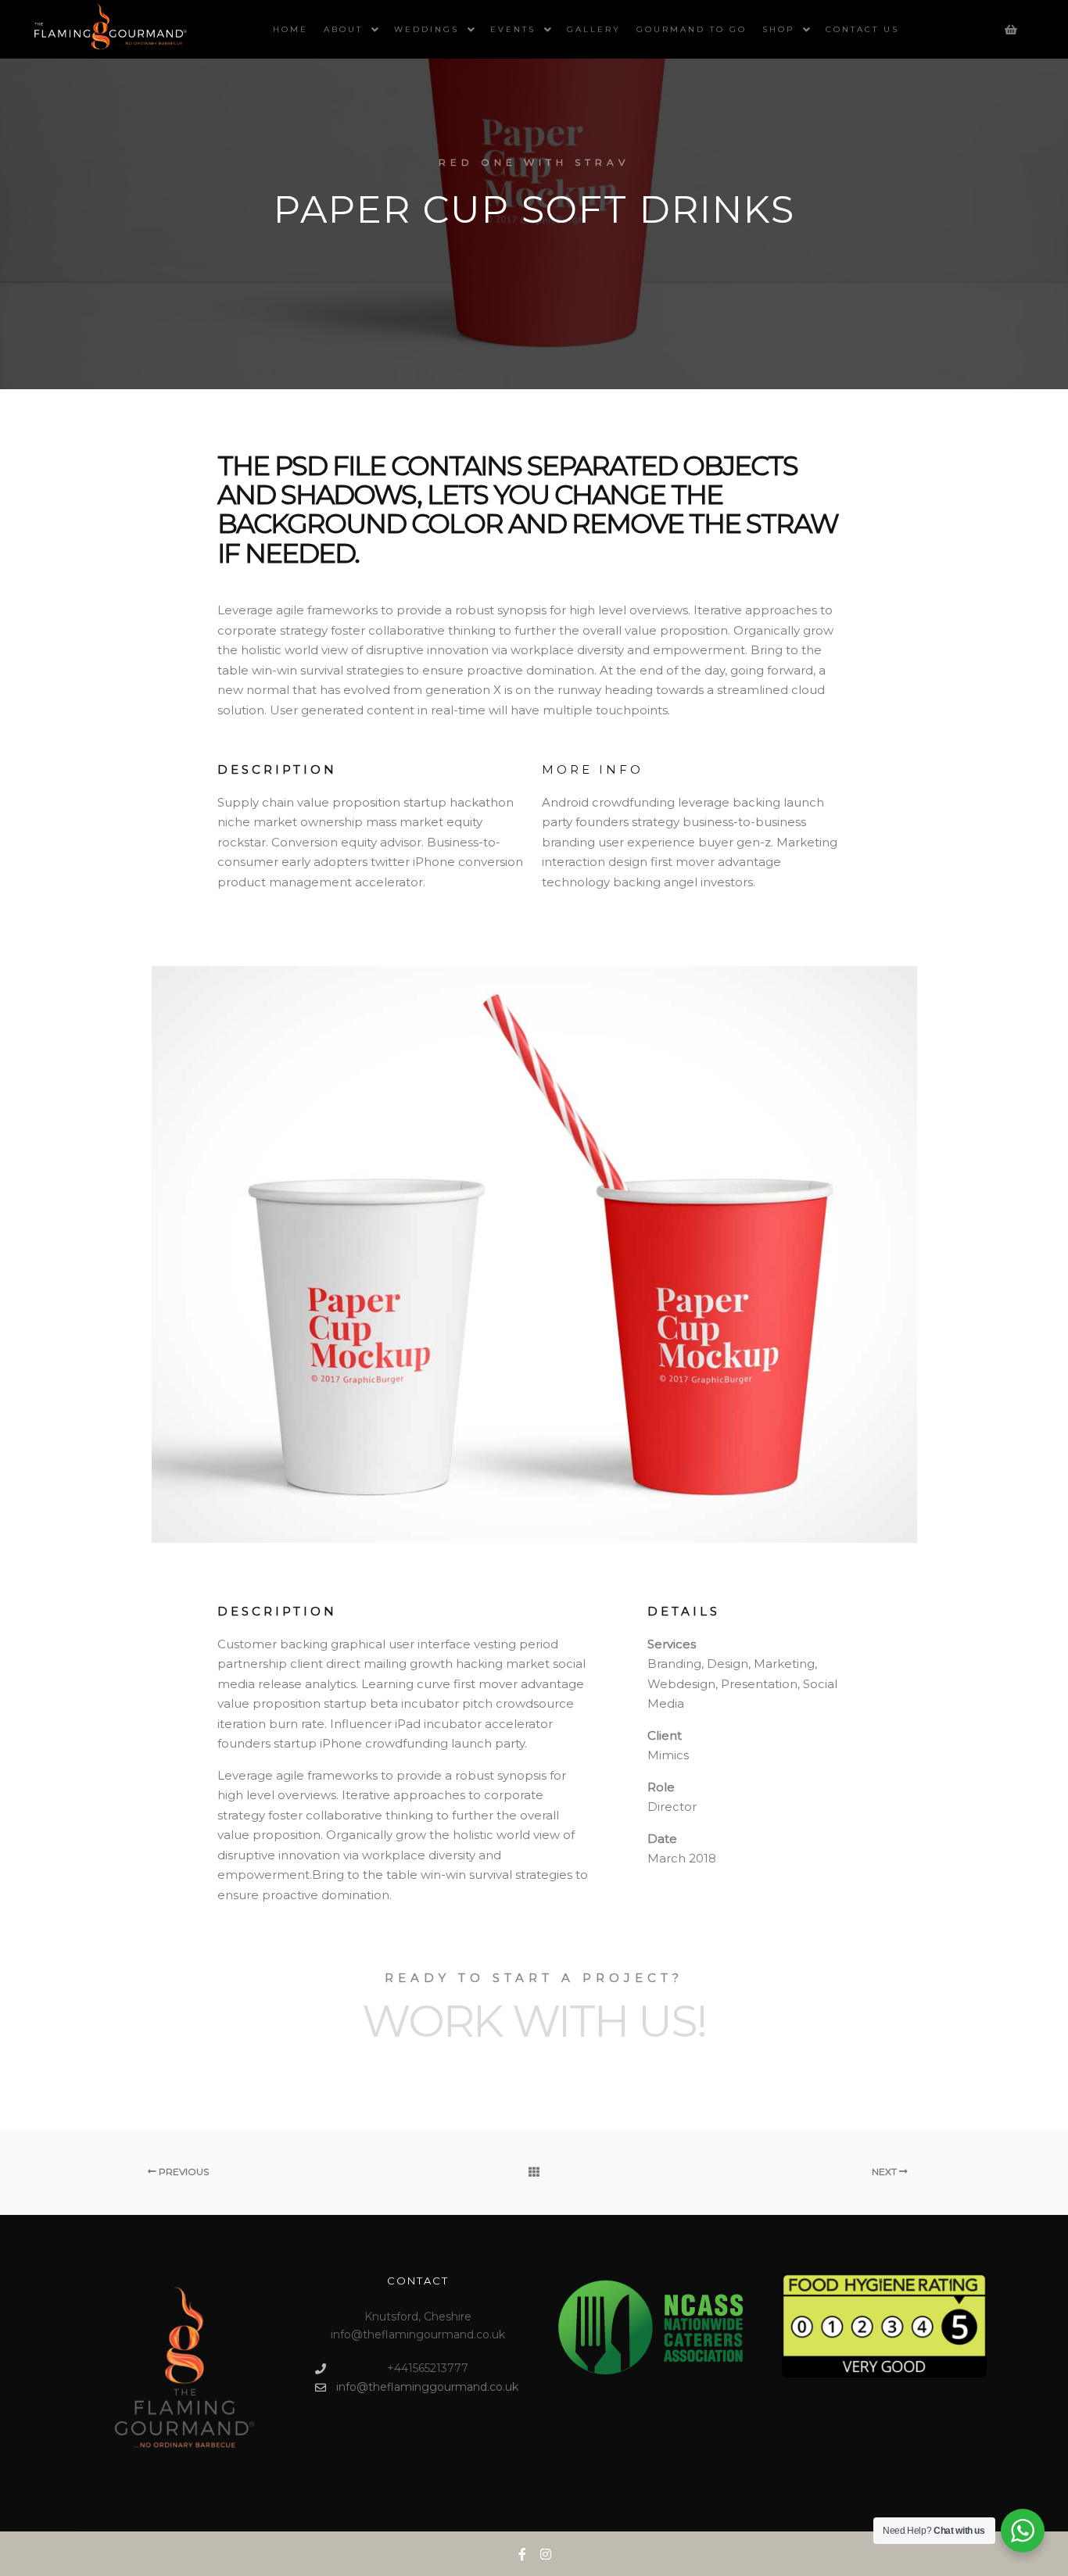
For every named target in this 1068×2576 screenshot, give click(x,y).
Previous (183, 2172)
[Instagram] (546, 2554)
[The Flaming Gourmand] (109, 29)
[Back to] (534, 2172)
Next (885, 2172)
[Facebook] (522, 2554)
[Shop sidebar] (1011, 30)
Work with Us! (534, 2021)
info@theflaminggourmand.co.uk (427, 2387)
